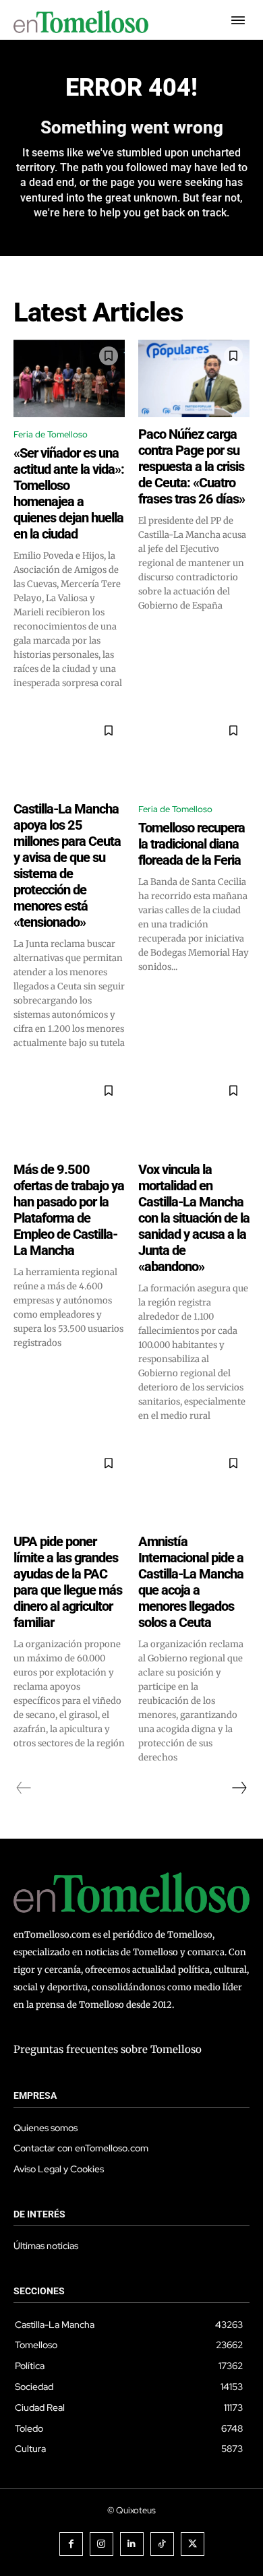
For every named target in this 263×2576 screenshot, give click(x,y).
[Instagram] (101, 2544)
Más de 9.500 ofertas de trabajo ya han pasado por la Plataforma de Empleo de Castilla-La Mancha (69, 1210)
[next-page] (239, 1788)
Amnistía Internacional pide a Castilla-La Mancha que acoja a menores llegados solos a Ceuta (191, 1582)
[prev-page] (24, 1788)
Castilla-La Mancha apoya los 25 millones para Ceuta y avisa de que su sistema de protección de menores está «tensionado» (67, 865)
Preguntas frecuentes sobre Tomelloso (108, 2049)
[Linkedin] (132, 2544)
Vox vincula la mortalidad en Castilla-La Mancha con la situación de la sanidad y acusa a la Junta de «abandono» (194, 1218)
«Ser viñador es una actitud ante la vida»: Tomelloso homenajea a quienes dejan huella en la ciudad (69, 493)
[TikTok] (162, 2544)
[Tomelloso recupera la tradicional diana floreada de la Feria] (194, 754)
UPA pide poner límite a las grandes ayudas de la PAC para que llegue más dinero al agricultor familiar (68, 1582)
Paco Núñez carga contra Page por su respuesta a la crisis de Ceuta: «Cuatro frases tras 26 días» (192, 466)
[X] (193, 2544)
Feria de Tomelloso (51, 434)
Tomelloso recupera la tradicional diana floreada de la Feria (192, 844)
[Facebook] (71, 2544)
